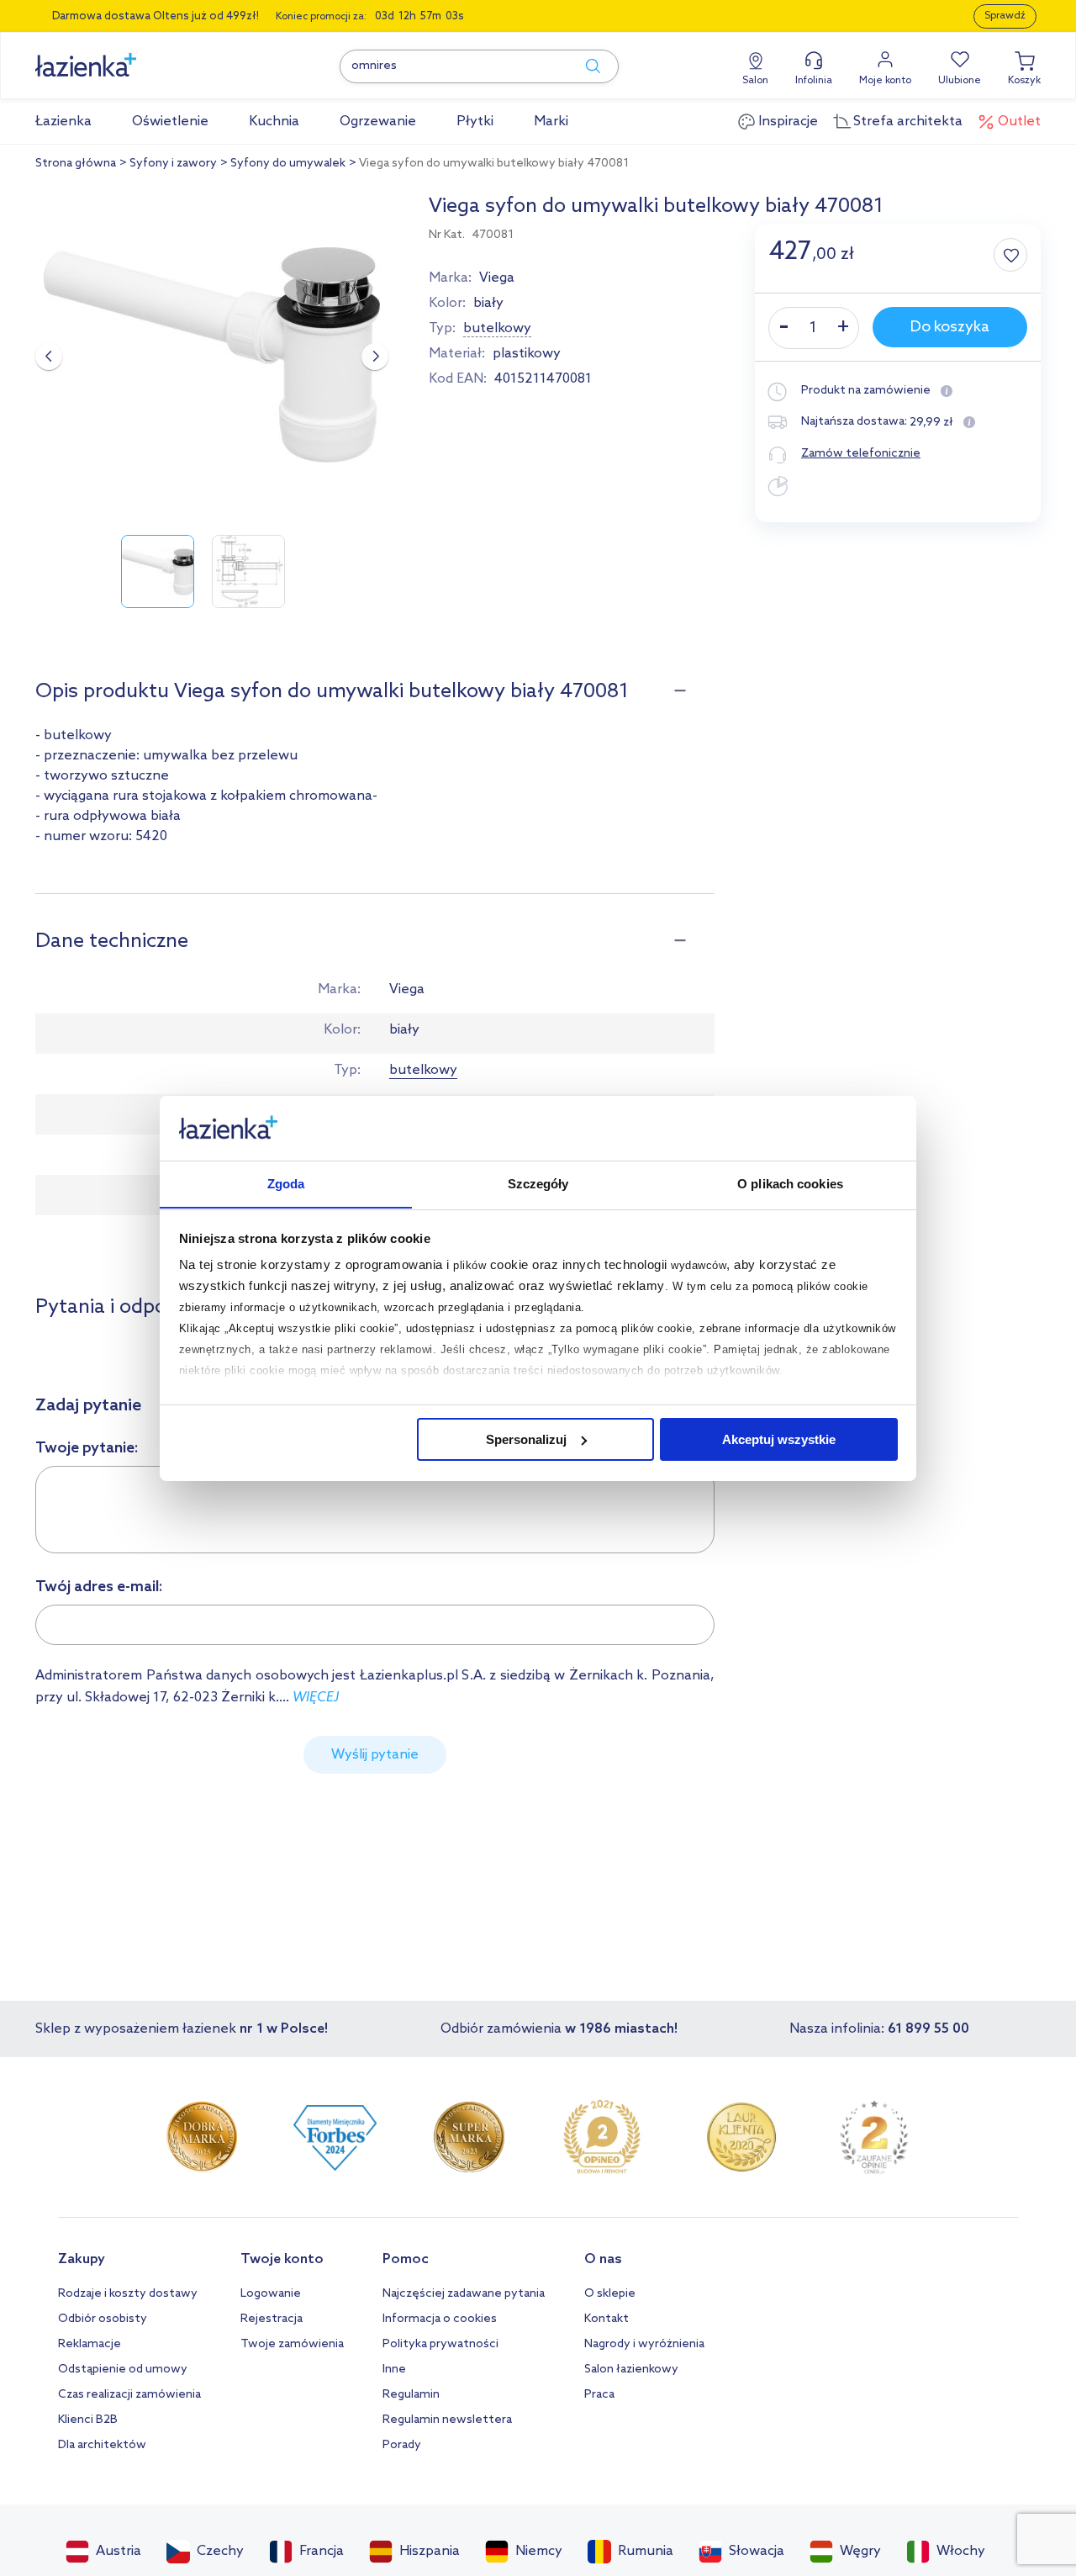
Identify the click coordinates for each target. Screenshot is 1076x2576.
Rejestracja (272, 2319)
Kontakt (607, 2319)
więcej (316, 1698)
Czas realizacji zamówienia (129, 2395)
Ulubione (960, 81)
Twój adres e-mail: (99, 1587)
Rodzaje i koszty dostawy (128, 2294)
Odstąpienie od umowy (123, 2370)
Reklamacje (90, 2344)
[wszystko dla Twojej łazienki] (124, 56)
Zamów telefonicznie (861, 454)
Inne (394, 2370)
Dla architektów (102, 2445)
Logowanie (271, 2294)
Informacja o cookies (440, 2319)
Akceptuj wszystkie (779, 1439)
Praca (599, 2395)
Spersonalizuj (526, 1439)
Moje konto (885, 81)
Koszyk (1024, 81)
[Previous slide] (49, 357)
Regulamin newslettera (447, 2420)
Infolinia (814, 81)
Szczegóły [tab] (538, 1183)
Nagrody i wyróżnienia (644, 2344)
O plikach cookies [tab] (790, 1183)
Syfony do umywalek (288, 164)
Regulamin (411, 2395)
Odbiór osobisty (103, 2319)
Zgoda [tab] (286, 1183)
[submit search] (585, 66)
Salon (755, 81)
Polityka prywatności (440, 2344)
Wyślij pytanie (375, 1755)
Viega (497, 278)
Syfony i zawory (173, 164)
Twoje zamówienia (292, 2344)
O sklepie (610, 2294)
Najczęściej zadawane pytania (464, 2294)
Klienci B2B (88, 2420)
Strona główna (76, 164)
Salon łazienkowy (631, 2370)
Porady (402, 2445)
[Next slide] (375, 357)
